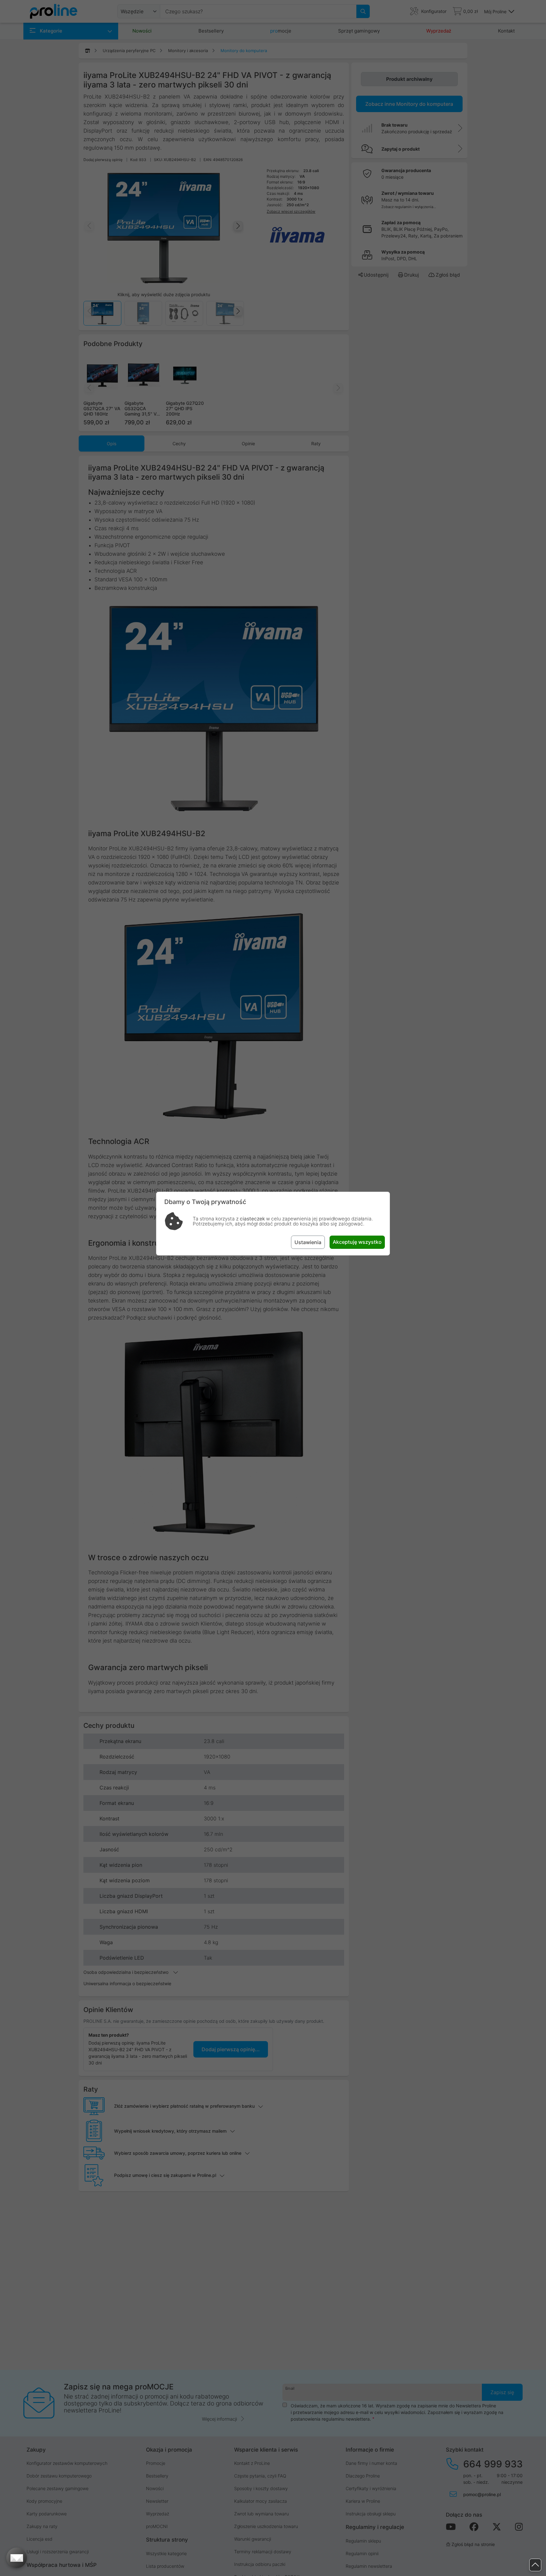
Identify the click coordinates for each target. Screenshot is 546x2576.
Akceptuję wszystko (357, 1242)
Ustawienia (308, 1242)
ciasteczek (252, 1219)
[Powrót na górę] (535, 2565)
